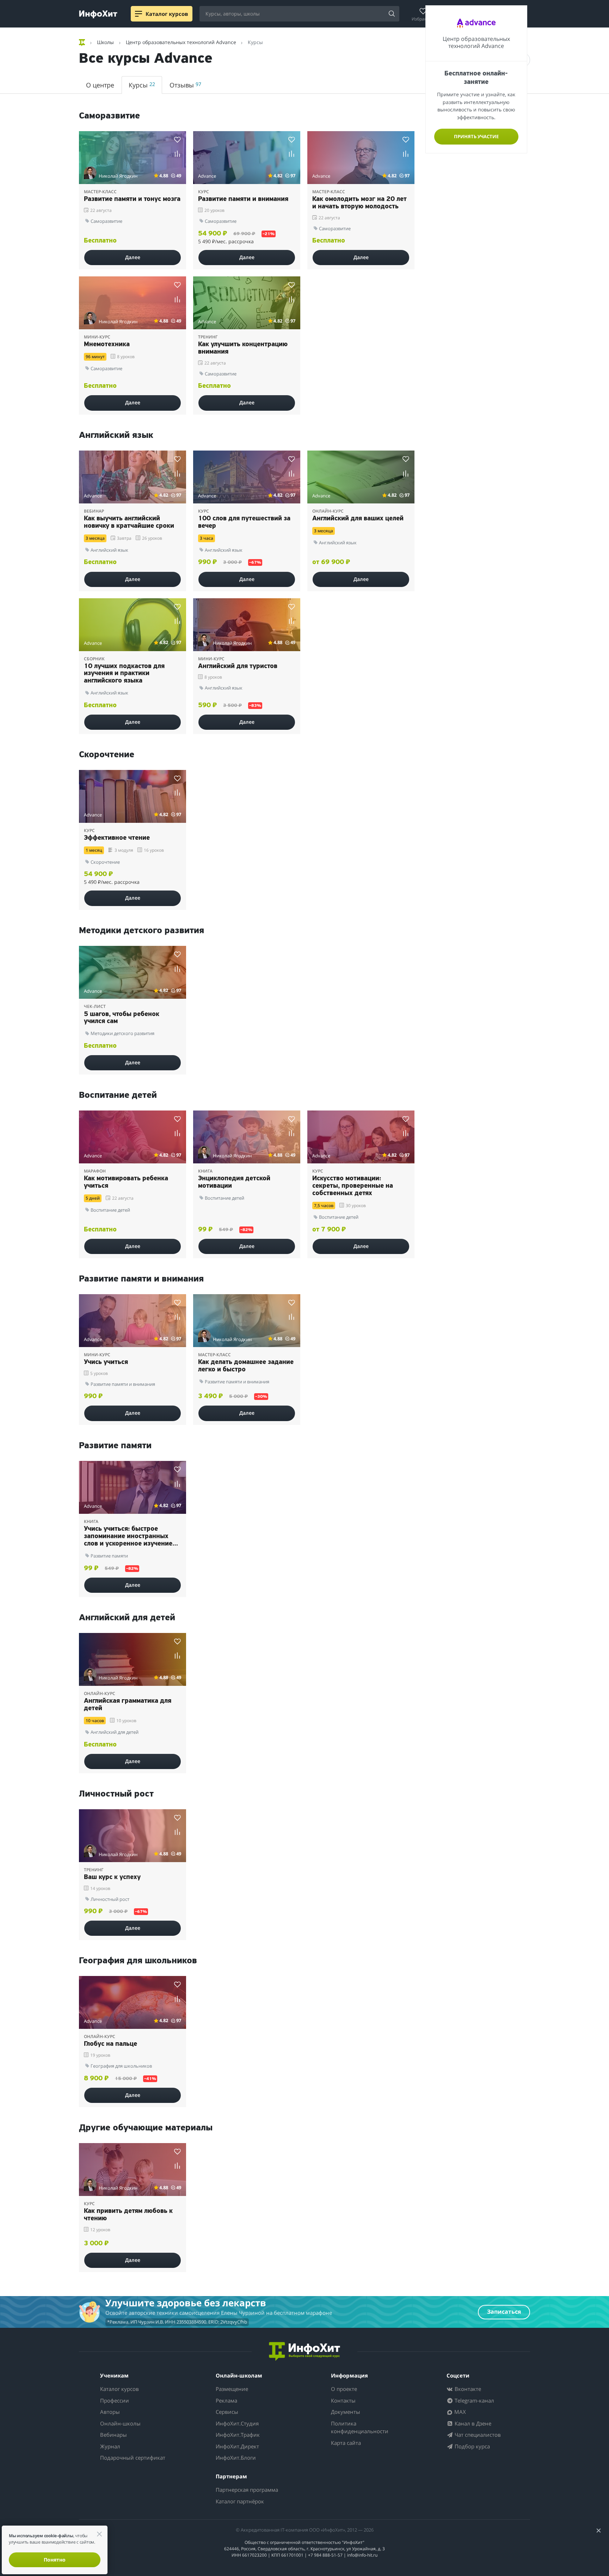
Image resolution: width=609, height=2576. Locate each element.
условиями (347, 1362)
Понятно (55, 2560)
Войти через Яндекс (302, 1258)
